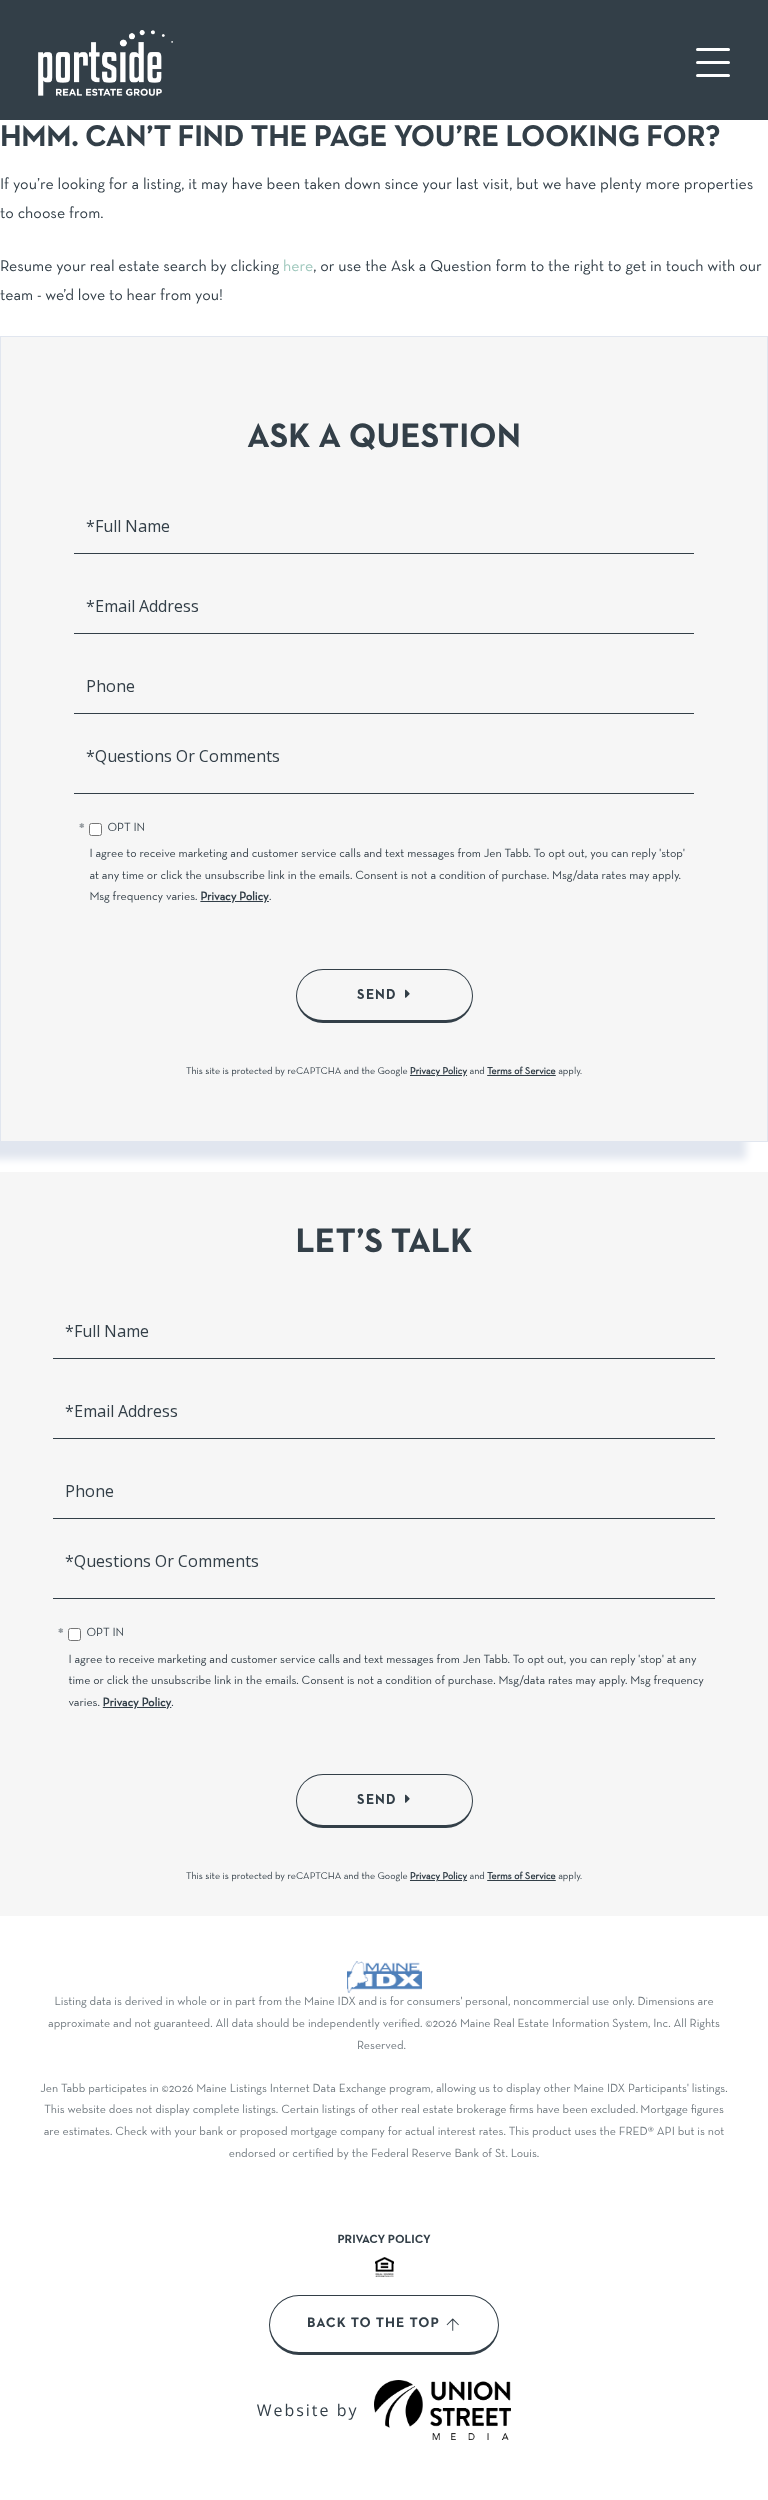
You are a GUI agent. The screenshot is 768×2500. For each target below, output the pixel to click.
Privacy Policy (234, 898)
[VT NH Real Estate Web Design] (443, 2410)
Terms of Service (521, 1071)
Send (377, 995)
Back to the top (373, 2324)
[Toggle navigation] (713, 62)
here (298, 268)
